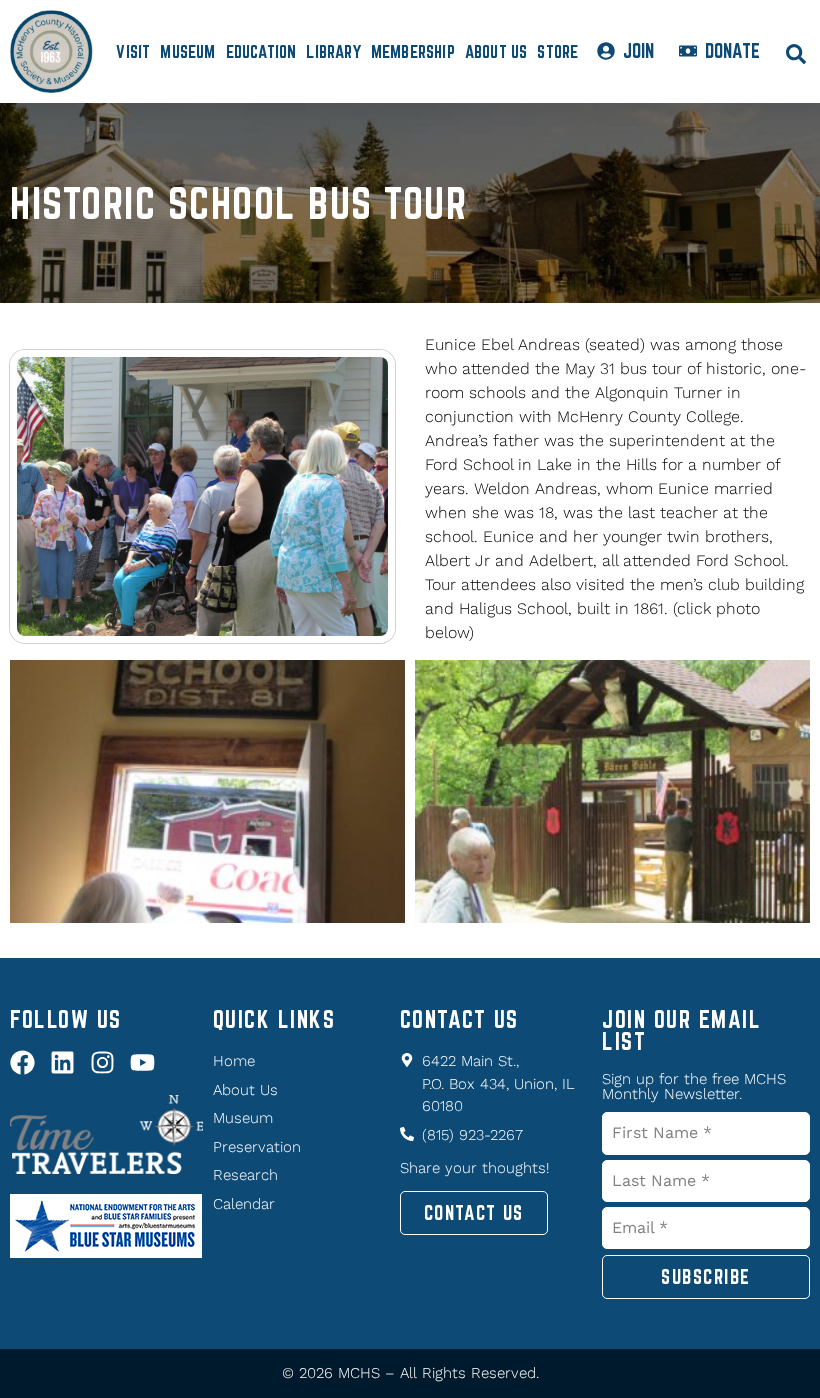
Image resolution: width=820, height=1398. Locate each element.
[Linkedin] (62, 1062)
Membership (413, 51)
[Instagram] (102, 1062)
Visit (133, 51)
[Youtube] (142, 1062)
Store (557, 51)
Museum (187, 51)
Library (333, 51)
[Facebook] (22, 1062)
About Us (496, 51)
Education (261, 51)
